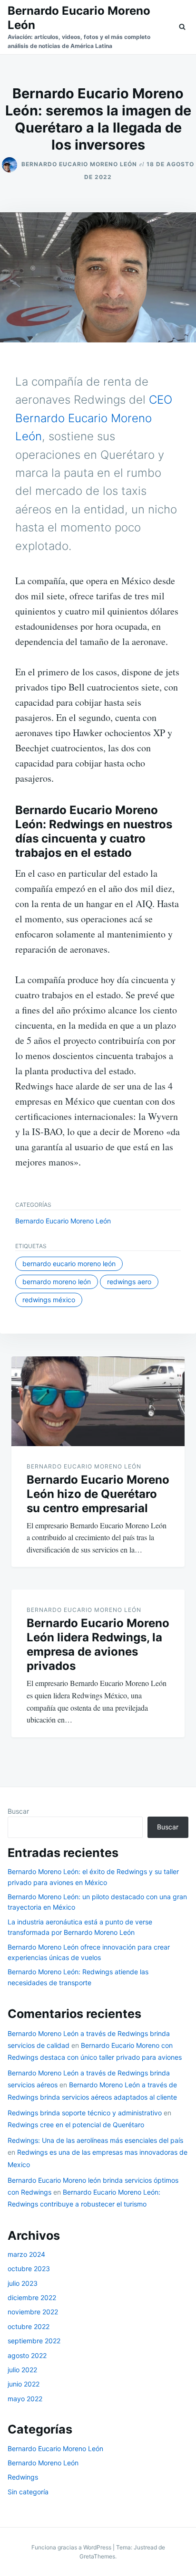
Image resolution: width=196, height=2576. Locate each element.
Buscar (18, 1811)
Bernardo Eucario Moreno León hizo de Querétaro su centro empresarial (98, 1494)
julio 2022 (22, 2370)
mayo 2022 (25, 2399)
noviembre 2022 (33, 2312)
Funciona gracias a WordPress (72, 2547)
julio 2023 (23, 2283)
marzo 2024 (26, 2254)
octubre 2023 (29, 2268)
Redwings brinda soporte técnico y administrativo (85, 2113)
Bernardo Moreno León (57, 1282)
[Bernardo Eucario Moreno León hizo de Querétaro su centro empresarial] (98, 1401)
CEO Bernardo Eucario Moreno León (94, 418)
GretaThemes (97, 2556)
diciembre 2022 (32, 2297)
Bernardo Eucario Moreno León (79, 164)
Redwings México (49, 1300)
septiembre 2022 (34, 2341)
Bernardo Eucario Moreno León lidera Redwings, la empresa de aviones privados (98, 1644)
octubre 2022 (29, 2326)
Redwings (23, 2477)
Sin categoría (28, 2492)
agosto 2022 (27, 2355)
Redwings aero (129, 1282)
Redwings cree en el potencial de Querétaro (76, 2125)
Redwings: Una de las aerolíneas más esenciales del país (95, 2140)
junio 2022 (24, 2384)
